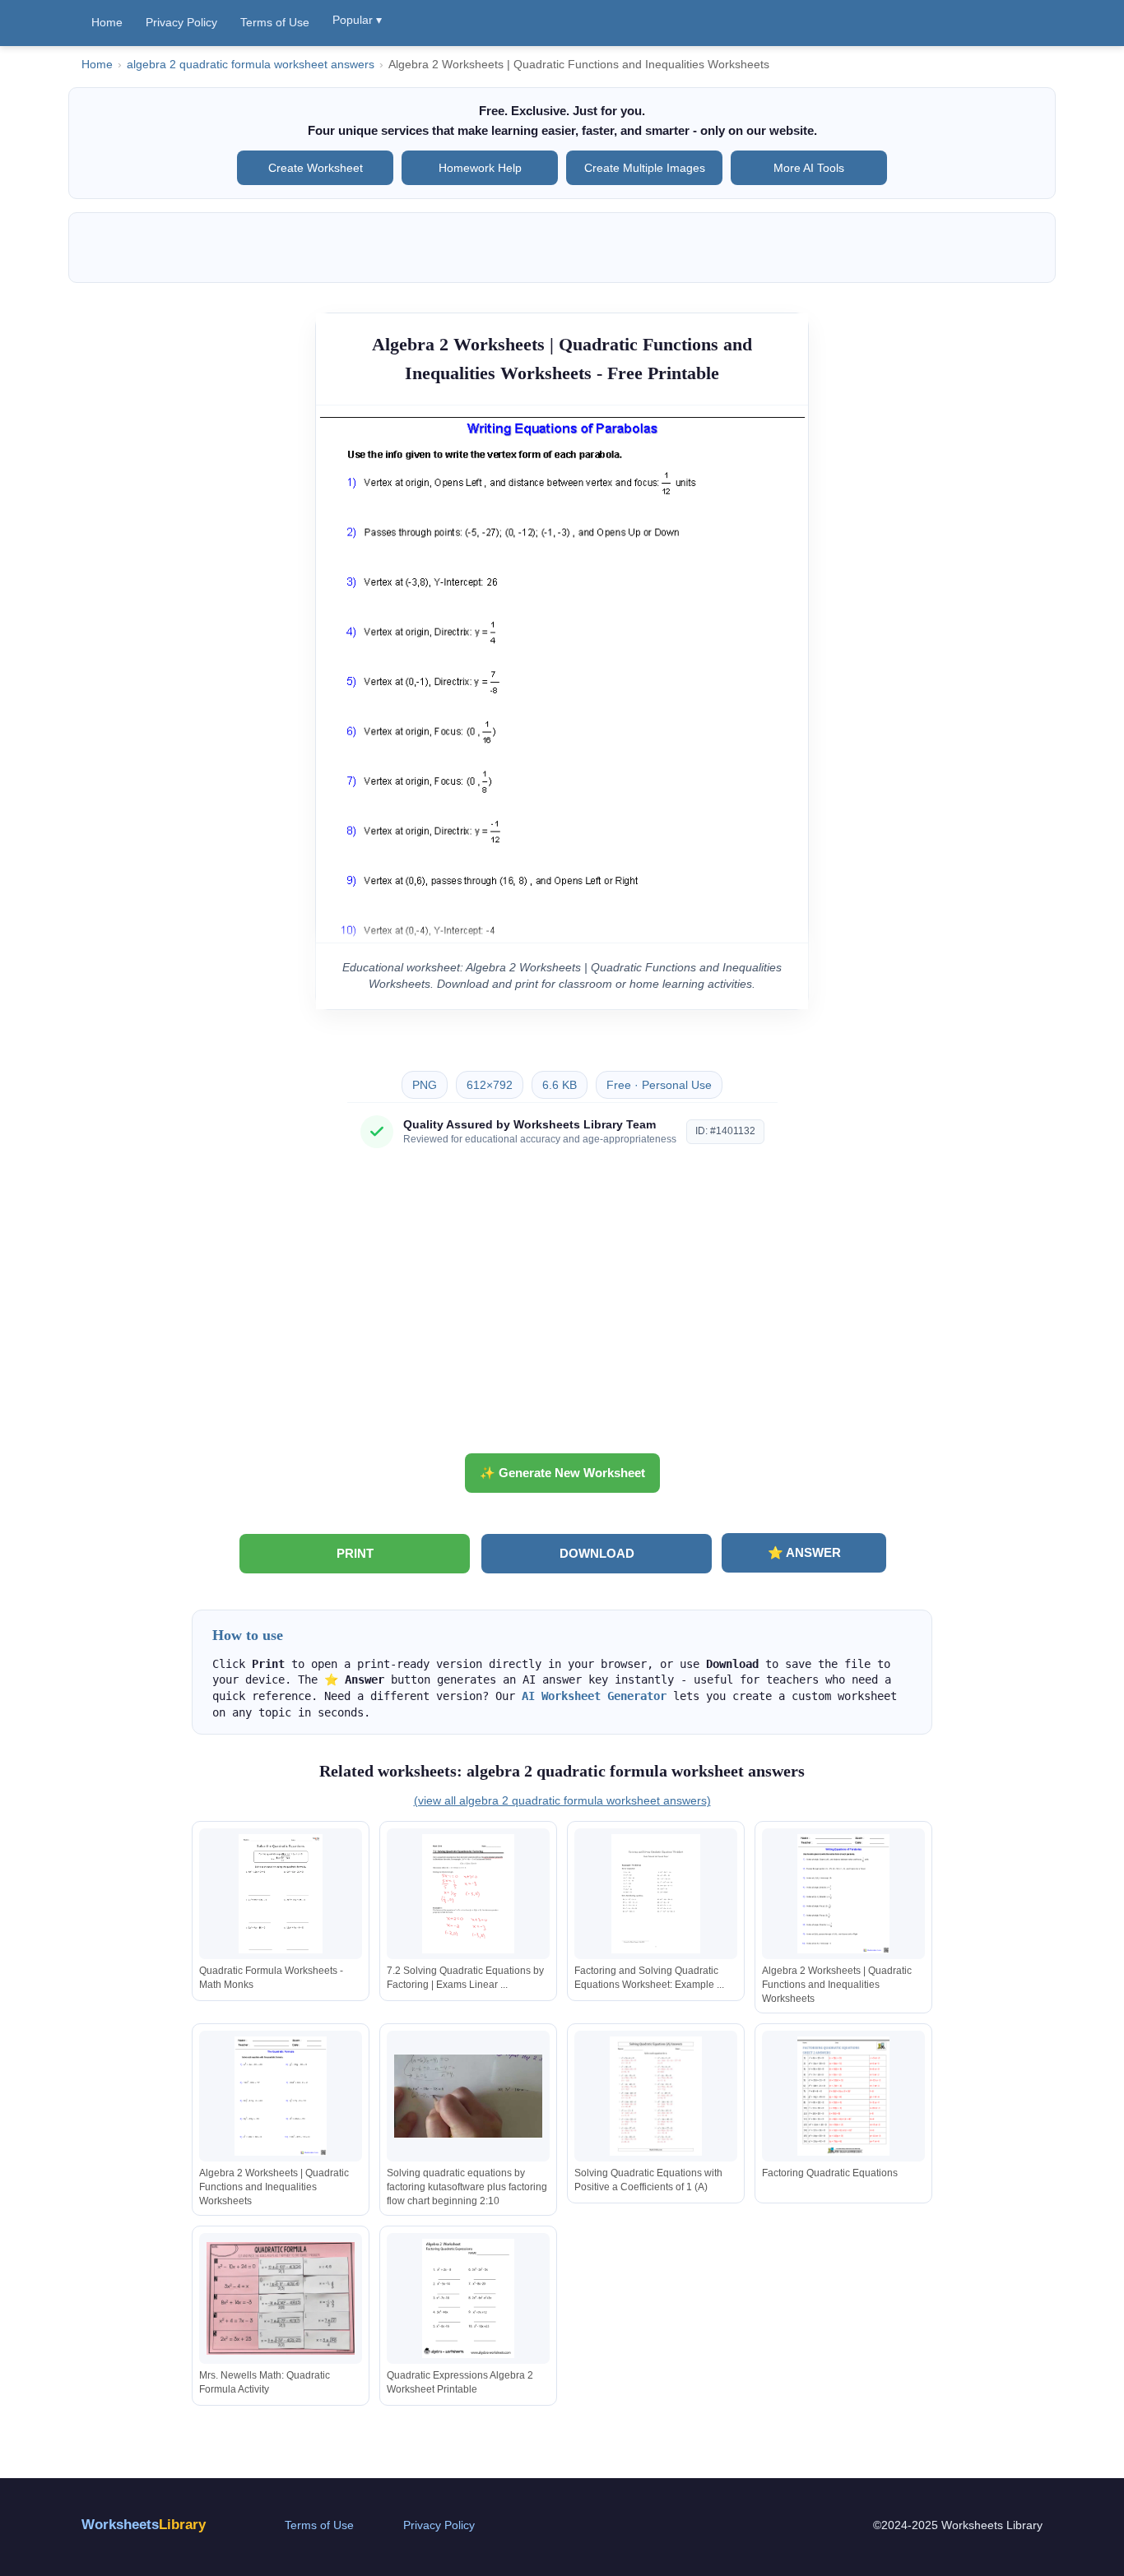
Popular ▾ (357, 20)
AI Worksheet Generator (594, 1696)
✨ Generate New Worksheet (562, 1473)
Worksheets (144, 2525)
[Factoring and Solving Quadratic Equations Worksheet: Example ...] (656, 1894)
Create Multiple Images (645, 168)
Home (107, 22)
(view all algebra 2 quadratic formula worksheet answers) (562, 1800)
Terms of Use (275, 22)
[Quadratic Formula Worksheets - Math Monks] (281, 1894)
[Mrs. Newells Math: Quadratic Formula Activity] (281, 2298)
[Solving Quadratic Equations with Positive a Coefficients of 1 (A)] (656, 2096)
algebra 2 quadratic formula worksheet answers (251, 65)
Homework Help (480, 168)
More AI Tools (809, 168)
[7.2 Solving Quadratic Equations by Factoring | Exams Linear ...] (468, 1894)
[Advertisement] (562, 1307)
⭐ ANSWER (804, 1552)
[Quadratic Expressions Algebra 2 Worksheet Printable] (468, 2298)
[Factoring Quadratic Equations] (843, 2096)
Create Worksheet (316, 168)
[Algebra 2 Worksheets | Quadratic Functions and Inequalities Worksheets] (843, 1894)
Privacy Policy (181, 22)
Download (597, 1553)
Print (355, 1553)
